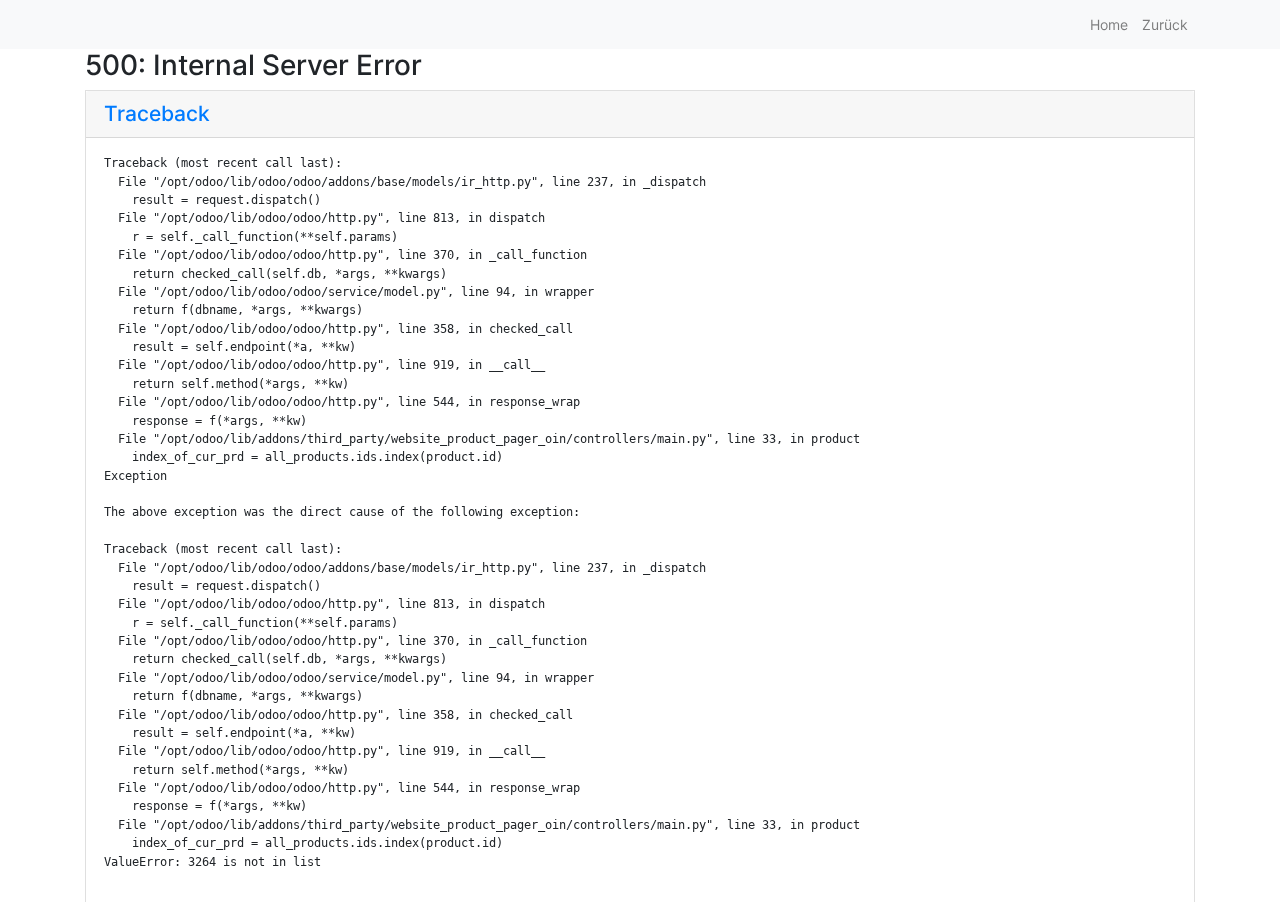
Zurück (1165, 24)
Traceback (157, 113)
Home (1109, 24)
